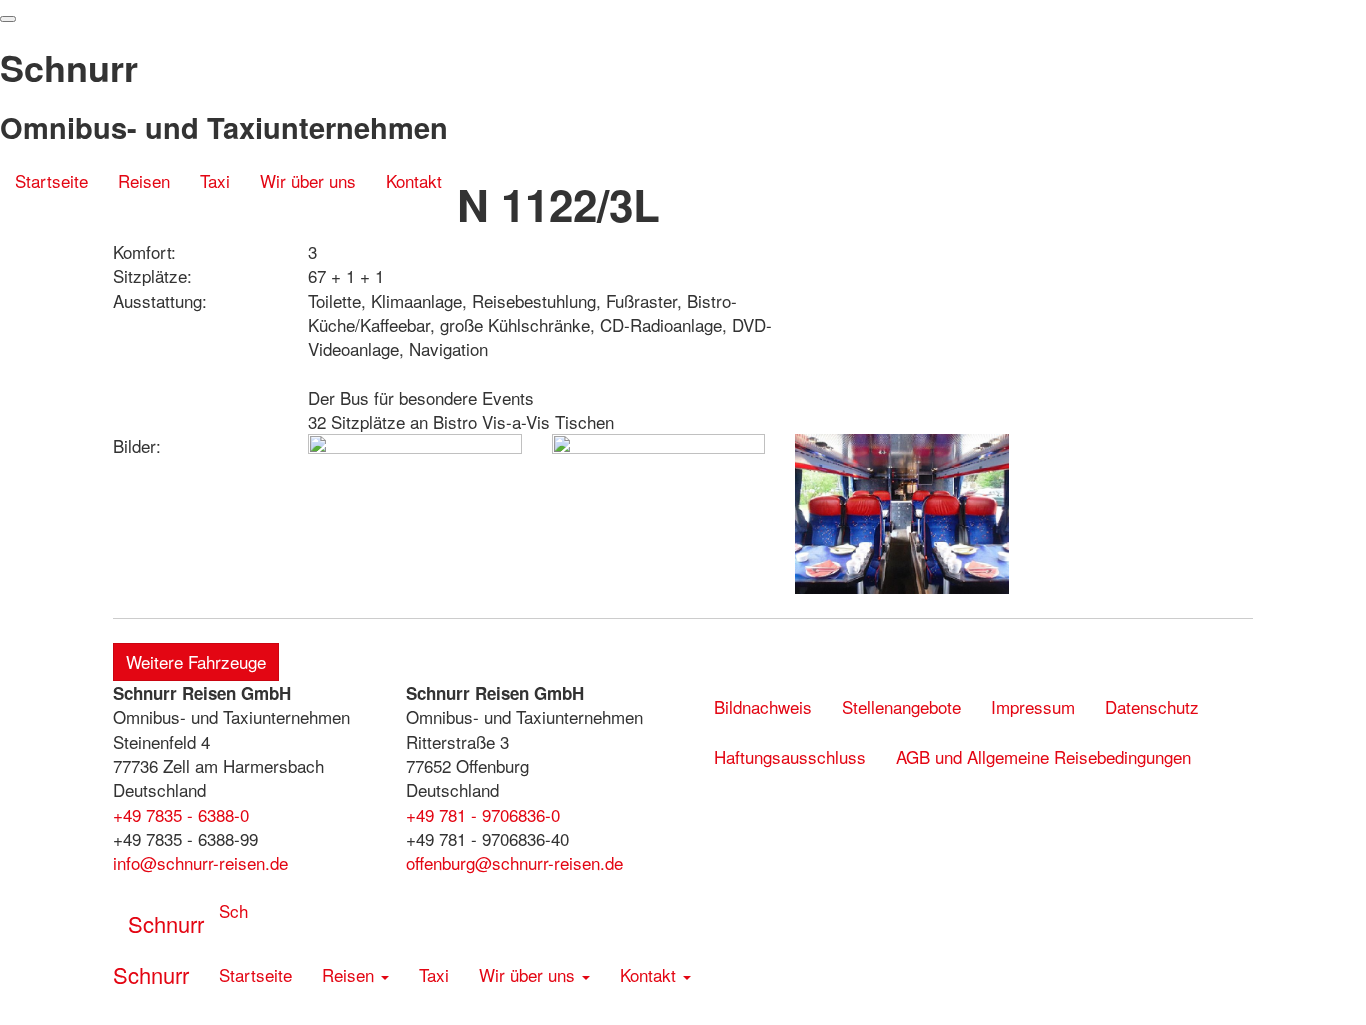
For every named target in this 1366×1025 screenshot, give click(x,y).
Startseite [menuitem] (255, 974)
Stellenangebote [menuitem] (901, 706)
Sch (233, 910)
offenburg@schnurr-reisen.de (514, 862)
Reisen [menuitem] (144, 180)
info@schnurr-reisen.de (200, 862)
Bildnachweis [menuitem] (763, 706)
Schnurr (166, 923)
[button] (144, 219)
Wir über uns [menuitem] (308, 180)
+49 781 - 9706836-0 (483, 814)
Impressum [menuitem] (1033, 706)
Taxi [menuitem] (434, 974)
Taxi (215, 180)
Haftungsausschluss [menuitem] (790, 756)
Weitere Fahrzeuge (196, 661)
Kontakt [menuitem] (414, 180)
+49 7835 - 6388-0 (181, 814)
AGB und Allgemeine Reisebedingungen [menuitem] (1043, 756)
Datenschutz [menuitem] (1152, 706)
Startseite (51, 180)
